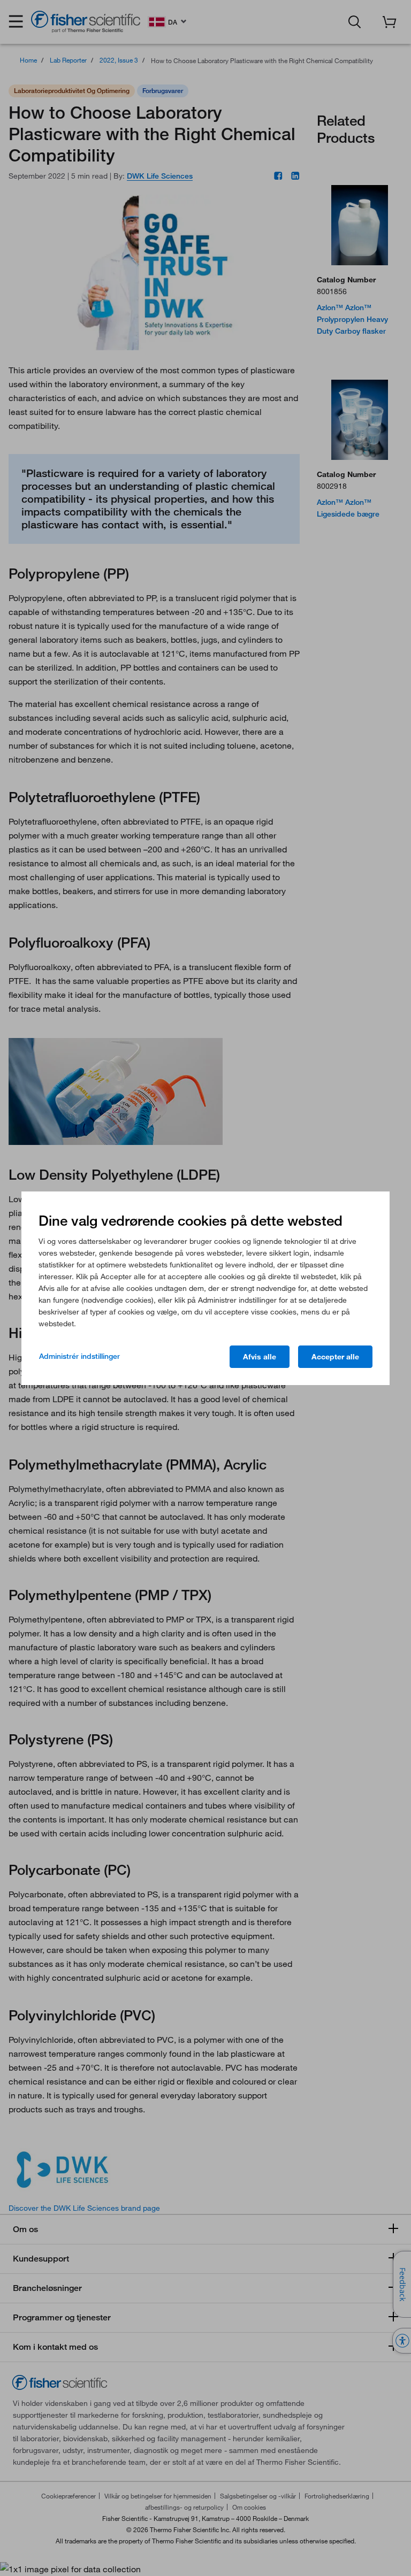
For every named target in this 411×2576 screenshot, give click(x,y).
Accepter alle (335, 1357)
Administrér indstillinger (79, 1356)
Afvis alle (260, 1357)
